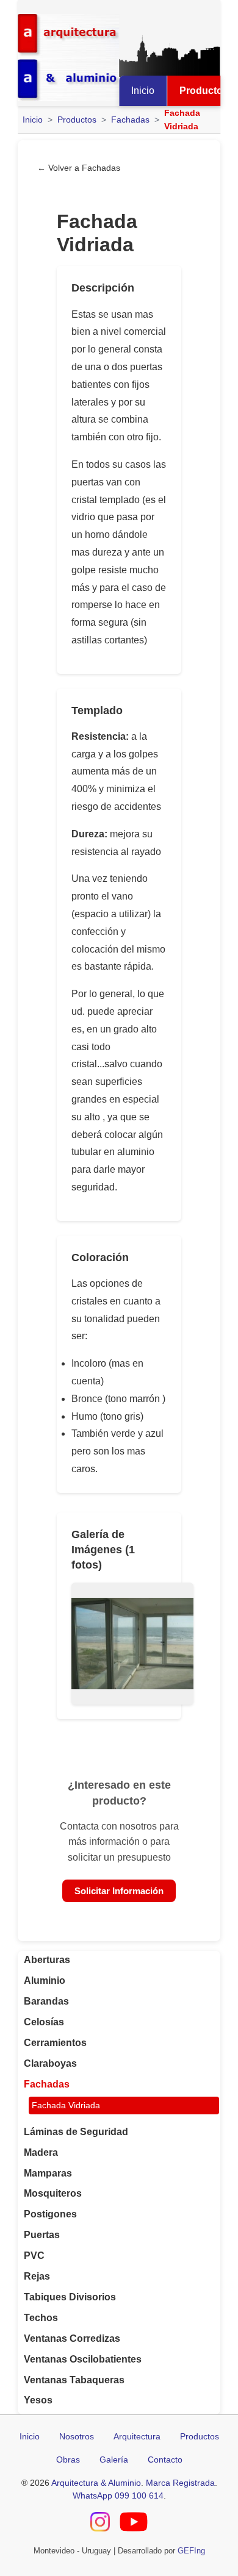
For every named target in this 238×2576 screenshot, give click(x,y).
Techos (41, 2318)
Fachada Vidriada (66, 2106)
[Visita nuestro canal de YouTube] (134, 2524)
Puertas (42, 2235)
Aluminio (45, 1980)
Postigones (50, 2214)
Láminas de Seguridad (76, 2132)
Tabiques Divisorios (70, 2297)
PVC (34, 2256)
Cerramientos (55, 2043)
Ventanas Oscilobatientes (83, 2359)
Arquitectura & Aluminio (96, 2483)
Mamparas (48, 2173)
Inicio (143, 91)
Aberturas (47, 1960)
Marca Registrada (180, 2483)
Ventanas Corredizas (72, 2338)
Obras (68, 2460)
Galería (114, 2460)
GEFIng (191, 2551)
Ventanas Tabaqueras (74, 2380)
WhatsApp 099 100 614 (118, 2495)
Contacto (165, 2460)
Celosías (44, 2022)
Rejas (37, 2276)
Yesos (38, 2400)
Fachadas (130, 120)
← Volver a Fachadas (79, 168)
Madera (41, 2152)
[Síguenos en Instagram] (100, 2524)
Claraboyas (50, 2063)
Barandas (46, 2001)
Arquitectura (137, 2436)
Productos (77, 120)
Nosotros (77, 2436)
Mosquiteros (53, 2193)
